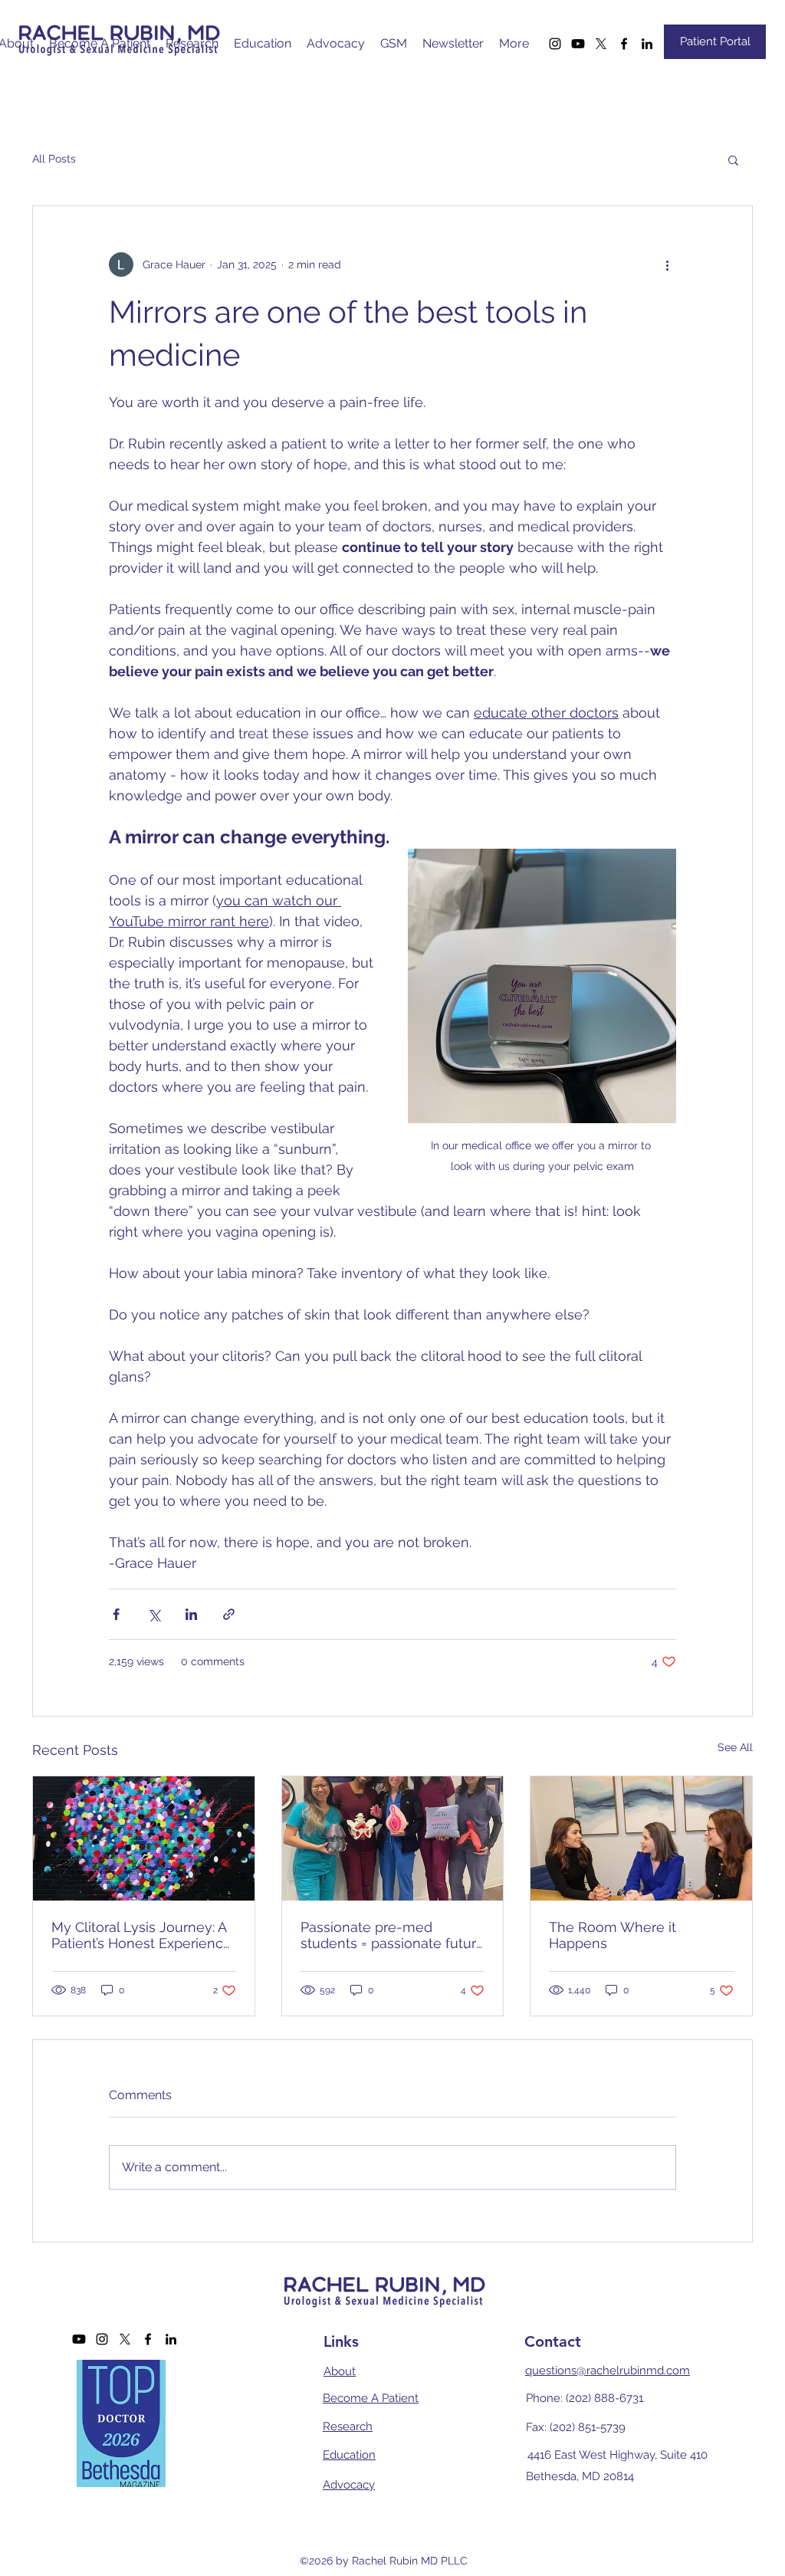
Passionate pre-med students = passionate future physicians (392, 1935)
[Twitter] (601, 44)
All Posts (54, 159)
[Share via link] (229, 1614)
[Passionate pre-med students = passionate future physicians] (393, 1838)
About (340, 2371)
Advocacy (349, 2485)
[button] (733, 159)
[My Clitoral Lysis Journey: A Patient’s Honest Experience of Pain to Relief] (144, 1838)
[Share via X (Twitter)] (154, 1614)
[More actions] (667, 264)
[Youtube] (578, 44)
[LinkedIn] (647, 44)
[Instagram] (555, 44)
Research (348, 2426)
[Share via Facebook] (116, 1614)
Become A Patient (371, 2398)
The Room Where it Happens (613, 1935)
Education (349, 2455)
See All (735, 1747)
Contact (553, 2341)
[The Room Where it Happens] (641, 1838)
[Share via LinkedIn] (191, 1614)
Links (341, 2341)
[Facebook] (624, 44)
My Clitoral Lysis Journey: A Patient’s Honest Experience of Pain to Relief (141, 1935)
